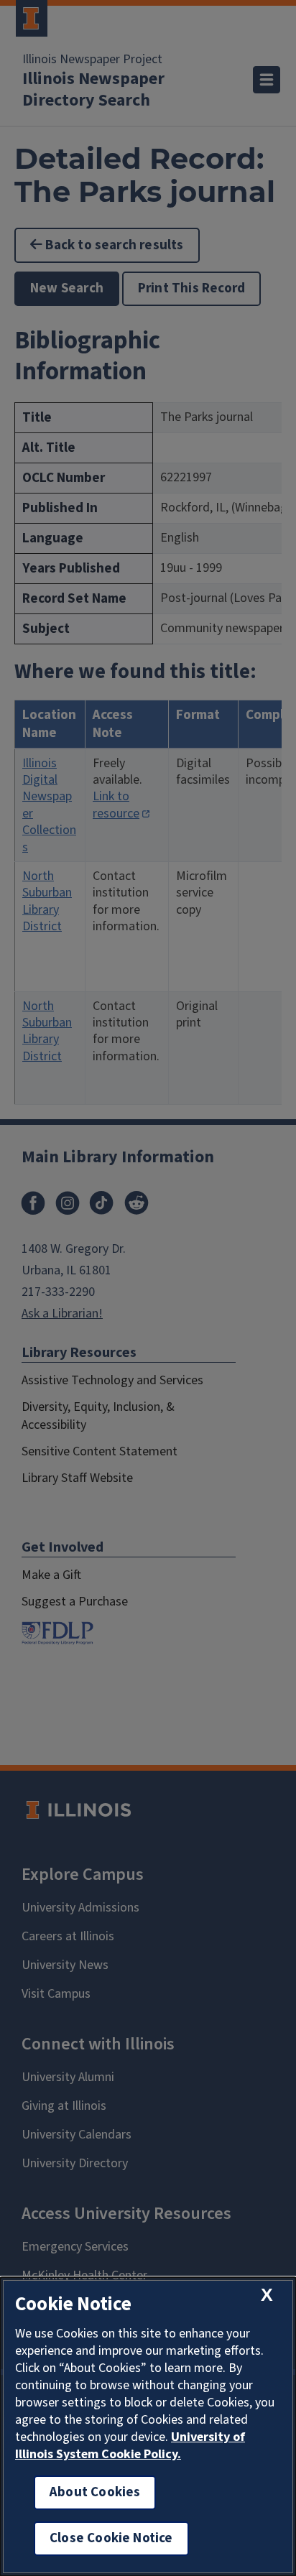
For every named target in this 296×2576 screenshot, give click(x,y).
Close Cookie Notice (111, 2538)
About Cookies (95, 2492)
